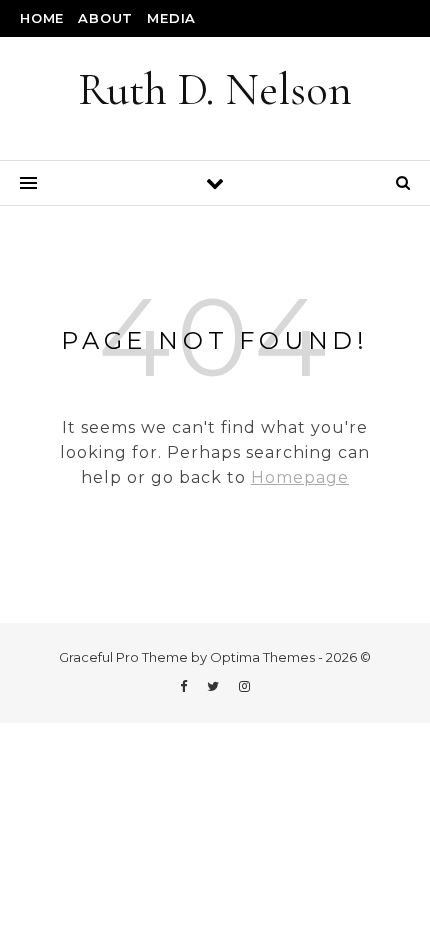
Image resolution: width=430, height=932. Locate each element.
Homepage (300, 477)
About (105, 18)
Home (42, 18)
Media (171, 18)
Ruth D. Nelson (215, 89)
